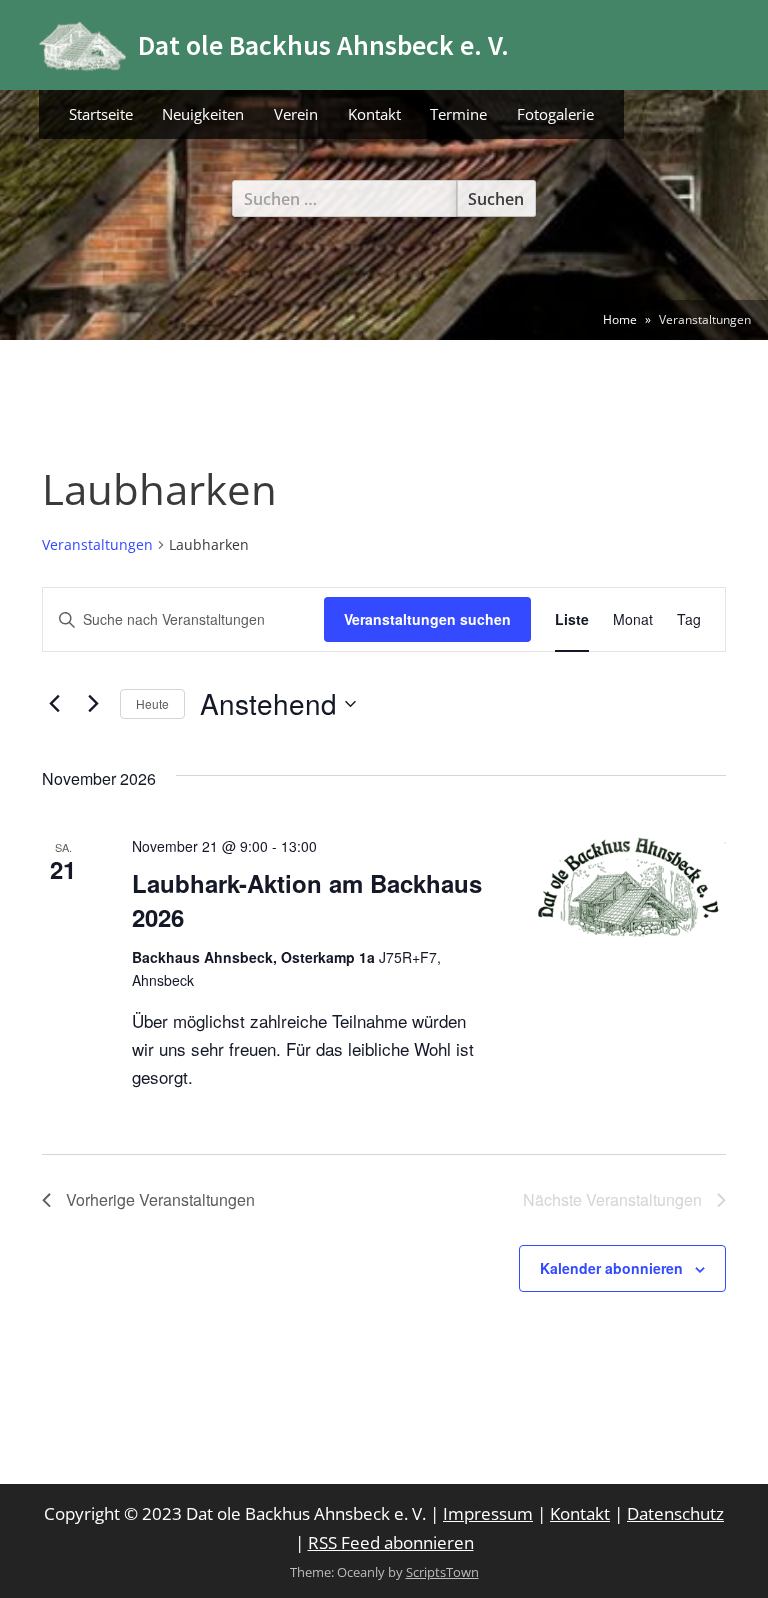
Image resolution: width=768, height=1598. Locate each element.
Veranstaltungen (97, 544)
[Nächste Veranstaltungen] (93, 704)
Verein (296, 114)
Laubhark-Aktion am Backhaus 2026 (307, 900)
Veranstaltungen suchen (427, 619)
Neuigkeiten (203, 114)
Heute (152, 703)
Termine (458, 114)
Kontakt (374, 114)
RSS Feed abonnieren (391, 1542)
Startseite (101, 114)
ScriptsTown (442, 1572)
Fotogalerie (555, 114)
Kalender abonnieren (611, 1268)
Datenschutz (675, 1513)
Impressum (488, 1513)
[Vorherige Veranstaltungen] (54, 704)
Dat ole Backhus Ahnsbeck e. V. (323, 45)
